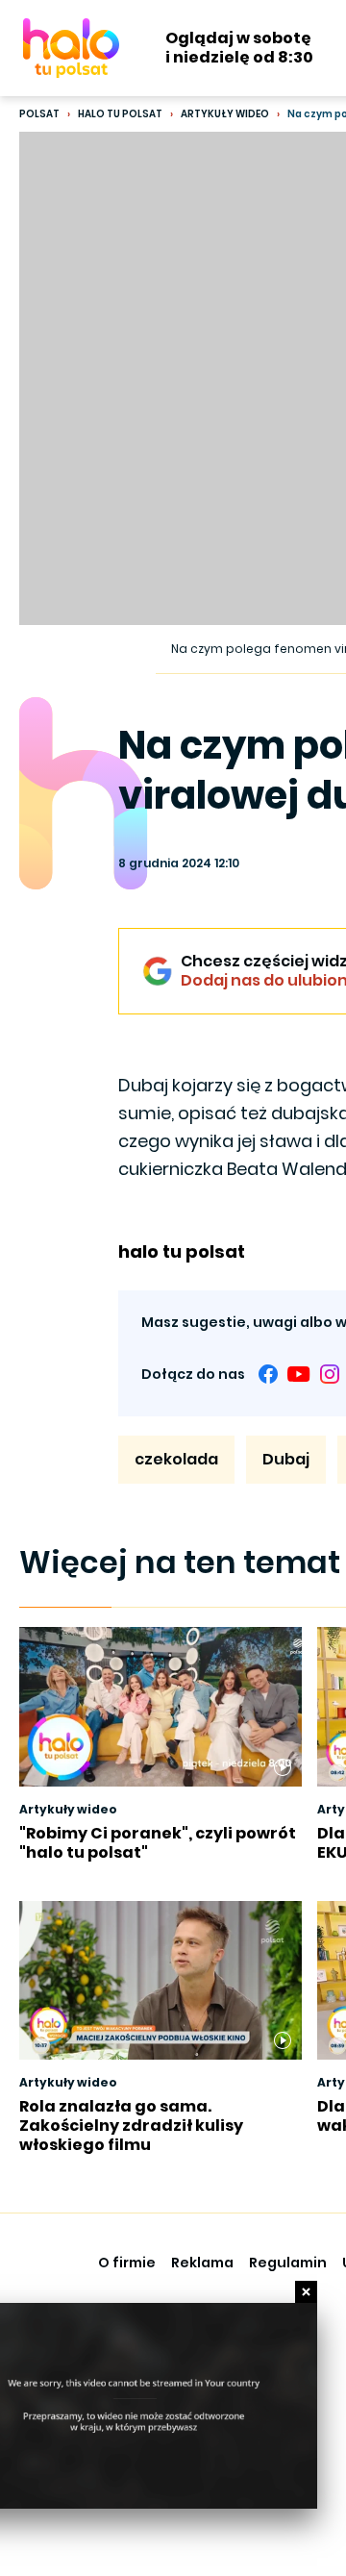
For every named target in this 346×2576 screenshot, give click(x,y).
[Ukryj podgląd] (306, 2292)
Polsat (39, 114)
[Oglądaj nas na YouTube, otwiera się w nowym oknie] (299, 1374)
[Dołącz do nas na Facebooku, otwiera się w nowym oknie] (268, 1374)
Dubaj (286, 1459)
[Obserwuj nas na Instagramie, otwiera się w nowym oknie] (330, 1374)
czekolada (176, 1459)
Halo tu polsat (120, 114)
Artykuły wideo (225, 114)
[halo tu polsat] (71, 48)
